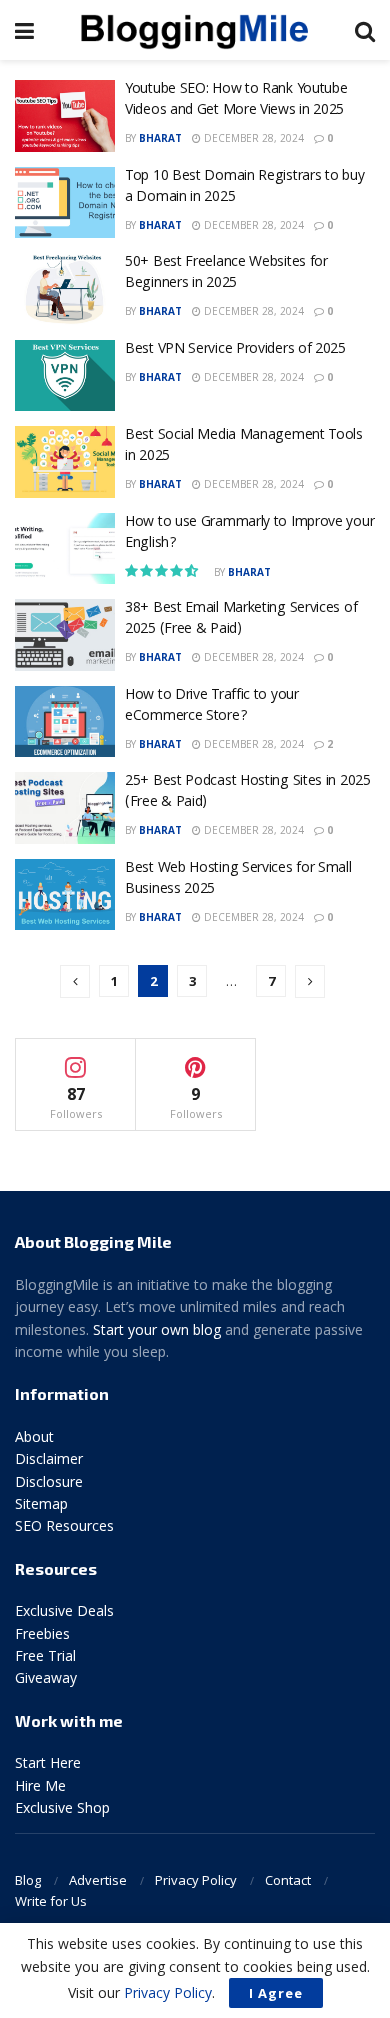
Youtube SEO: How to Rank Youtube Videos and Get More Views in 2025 (236, 100)
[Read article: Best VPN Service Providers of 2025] (65, 376)
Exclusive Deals (64, 1610)
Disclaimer (49, 1458)
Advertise (98, 1880)
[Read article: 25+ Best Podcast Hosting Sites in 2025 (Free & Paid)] (65, 808)
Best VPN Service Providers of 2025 (235, 350)
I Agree (276, 1993)
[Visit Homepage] (195, 30)
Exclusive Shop (62, 1807)
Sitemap (41, 1503)
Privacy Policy (196, 1880)
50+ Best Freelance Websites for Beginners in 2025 (226, 273)
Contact (288, 1880)
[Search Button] (365, 30)
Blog (28, 1880)
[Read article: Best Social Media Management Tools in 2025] (65, 462)
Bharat (160, 138)
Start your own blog (157, 1329)
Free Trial (45, 1655)
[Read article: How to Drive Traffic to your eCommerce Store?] (65, 722)
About (34, 1436)
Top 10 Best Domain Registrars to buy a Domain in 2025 (244, 187)
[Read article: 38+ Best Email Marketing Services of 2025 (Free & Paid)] (65, 635)
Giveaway (46, 1677)
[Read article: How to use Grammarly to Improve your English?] (65, 549)
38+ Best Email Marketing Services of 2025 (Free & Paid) (241, 619)
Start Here (48, 1762)
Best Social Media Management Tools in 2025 (244, 446)
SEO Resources (64, 1525)
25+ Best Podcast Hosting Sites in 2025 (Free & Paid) (248, 792)
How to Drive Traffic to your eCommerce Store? (212, 706)
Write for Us (51, 1901)
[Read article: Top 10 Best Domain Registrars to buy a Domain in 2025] (65, 203)
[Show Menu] (24, 30)
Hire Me (40, 1785)
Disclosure (49, 1481)
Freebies (42, 1633)
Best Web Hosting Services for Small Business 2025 (238, 879)
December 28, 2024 (252, 138)
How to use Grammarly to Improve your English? (249, 533)
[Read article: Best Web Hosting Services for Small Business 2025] (65, 895)
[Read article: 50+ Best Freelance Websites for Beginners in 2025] (65, 289)
